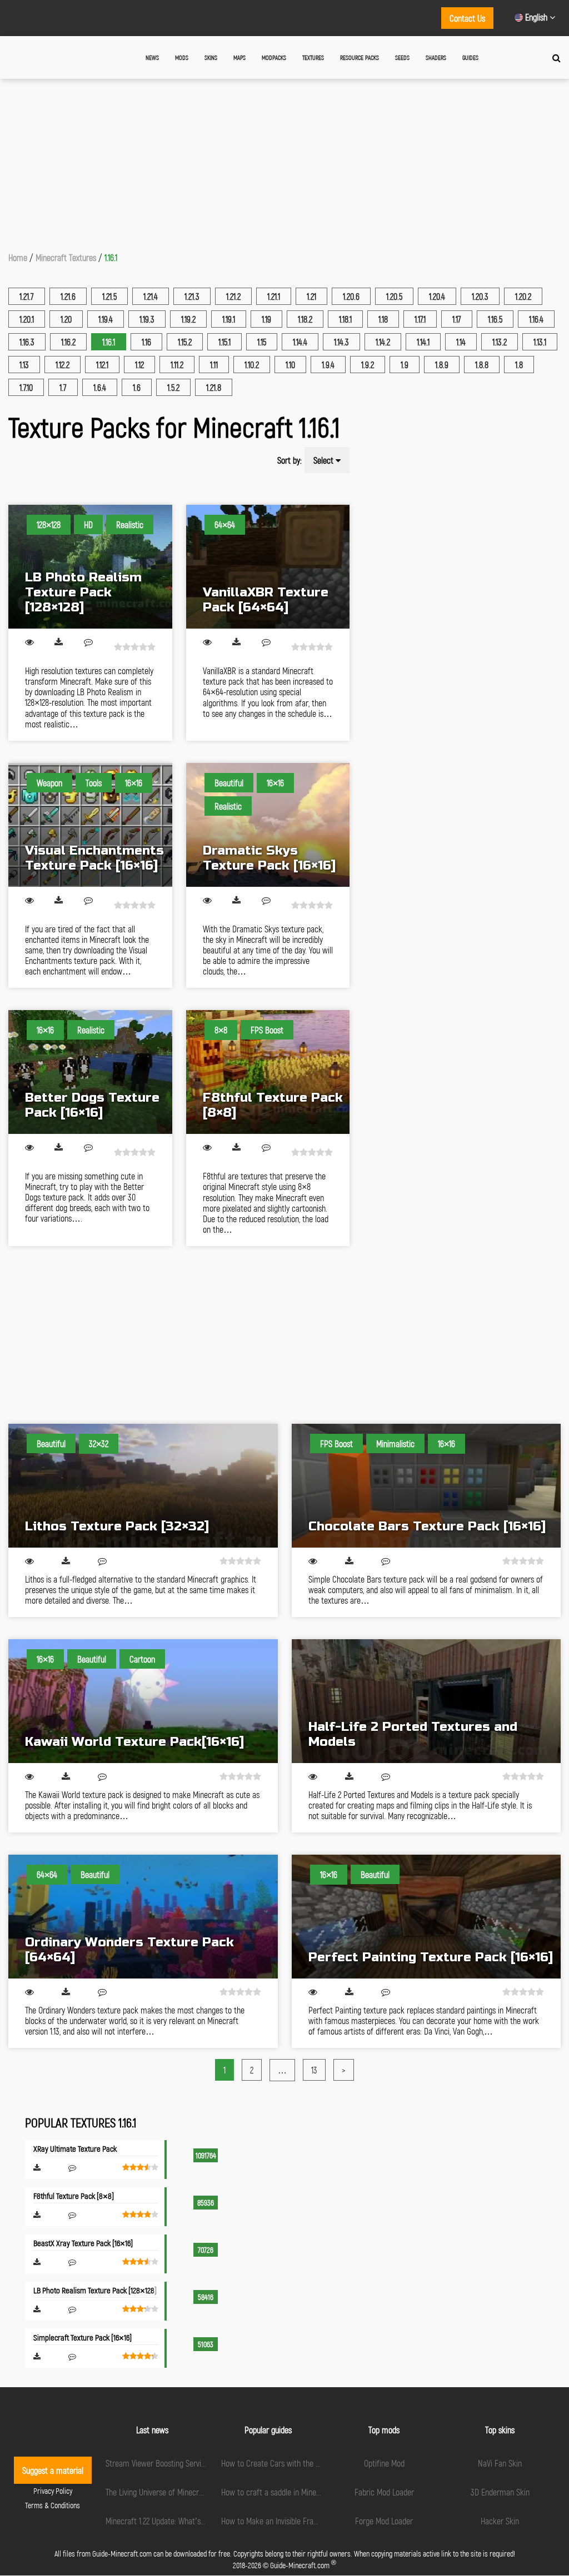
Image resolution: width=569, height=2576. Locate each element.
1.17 (457, 319)
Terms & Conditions (53, 2505)
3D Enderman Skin (500, 2492)
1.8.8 (482, 365)
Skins (211, 57)
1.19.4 (106, 319)
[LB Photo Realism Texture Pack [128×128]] (90, 567)
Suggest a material (53, 2470)
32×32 (99, 1443)
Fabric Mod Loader (384, 2492)
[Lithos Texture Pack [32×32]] (143, 1486)
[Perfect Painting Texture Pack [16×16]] (426, 1917)
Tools (94, 783)
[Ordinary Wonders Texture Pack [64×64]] (143, 1917)
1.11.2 (177, 365)
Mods (182, 57)
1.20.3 (480, 296)
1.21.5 (109, 296)
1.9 (405, 365)
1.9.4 (328, 365)
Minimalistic (395, 1443)
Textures (313, 57)
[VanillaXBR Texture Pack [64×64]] (268, 567)
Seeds (402, 57)
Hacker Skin (500, 2521)
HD (88, 524)
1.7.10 (26, 387)
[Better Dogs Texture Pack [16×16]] (90, 1072)
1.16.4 (536, 319)
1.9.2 (368, 365)
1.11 (214, 365)
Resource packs (360, 57)
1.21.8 (214, 387)
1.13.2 (500, 342)
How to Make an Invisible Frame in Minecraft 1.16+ (301, 2521)
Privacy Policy (53, 2491)
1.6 (137, 387)
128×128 (49, 524)
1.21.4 (151, 296)
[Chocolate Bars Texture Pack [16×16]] (426, 1486)
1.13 (24, 365)
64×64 (225, 524)
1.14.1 (423, 342)
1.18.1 (345, 319)
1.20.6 (351, 296)
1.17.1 (420, 319)
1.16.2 (68, 342)
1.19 (266, 319)
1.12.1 (102, 365)
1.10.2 (252, 365)
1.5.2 (173, 387)
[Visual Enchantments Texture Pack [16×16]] (90, 825)
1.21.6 (68, 296)
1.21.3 (192, 296)
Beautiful (229, 783)
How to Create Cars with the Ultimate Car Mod (297, 2463)
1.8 (519, 365)
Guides (470, 57)
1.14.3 (341, 342)
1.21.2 (233, 296)
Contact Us (467, 18)
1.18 (383, 319)
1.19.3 (147, 319)
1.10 (290, 365)
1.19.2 (188, 319)
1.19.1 (229, 319)
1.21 (311, 296)
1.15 (262, 342)
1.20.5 (394, 296)
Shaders (436, 57)
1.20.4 (437, 296)
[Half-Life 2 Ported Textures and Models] (426, 1701)
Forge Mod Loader (384, 2521)
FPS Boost (267, 1030)
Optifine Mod (384, 2463)
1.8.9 (442, 365)
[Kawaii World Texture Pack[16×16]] (143, 1701)
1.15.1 (224, 342)
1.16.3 (27, 342)
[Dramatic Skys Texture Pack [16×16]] (268, 825)
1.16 (146, 342)
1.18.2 (305, 319)
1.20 (66, 319)
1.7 (63, 387)
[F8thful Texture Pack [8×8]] (268, 1072)
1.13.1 (540, 342)
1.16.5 (495, 319)
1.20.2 (523, 296)
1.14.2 (383, 342)
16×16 (134, 783)
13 (314, 2070)
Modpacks (274, 57)
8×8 (221, 1030)
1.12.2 (63, 365)
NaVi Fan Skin (500, 2463)
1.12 (139, 365)
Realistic (130, 524)
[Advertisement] (284, 162)
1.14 (461, 342)
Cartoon (142, 1659)
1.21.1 (274, 296)
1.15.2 (185, 342)
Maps (239, 57)
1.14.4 (300, 342)
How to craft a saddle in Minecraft (277, 2492)
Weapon (49, 783)
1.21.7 (27, 296)
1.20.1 (27, 319)
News (152, 57)
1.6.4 (100, 387)
